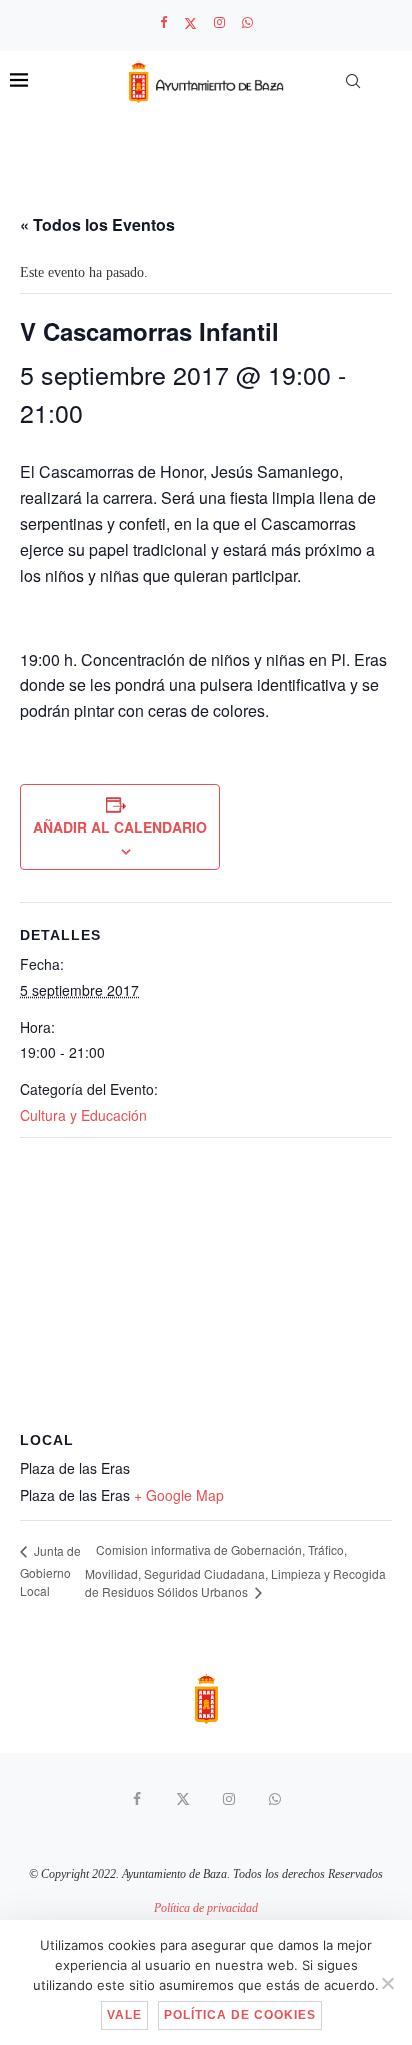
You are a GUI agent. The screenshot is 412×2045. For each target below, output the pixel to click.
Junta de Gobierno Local (50, 1570)
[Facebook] (163, 23)
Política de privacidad (206, 1908)
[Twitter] (190, 23)
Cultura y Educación (83, 1115)
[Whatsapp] (247, 23)
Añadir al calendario (120, 827)
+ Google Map (179, 1495)
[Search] (353, 81)
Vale (124, 2015)
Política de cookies (240, 2015)
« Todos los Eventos (97, 224)
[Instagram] (219, 23)
